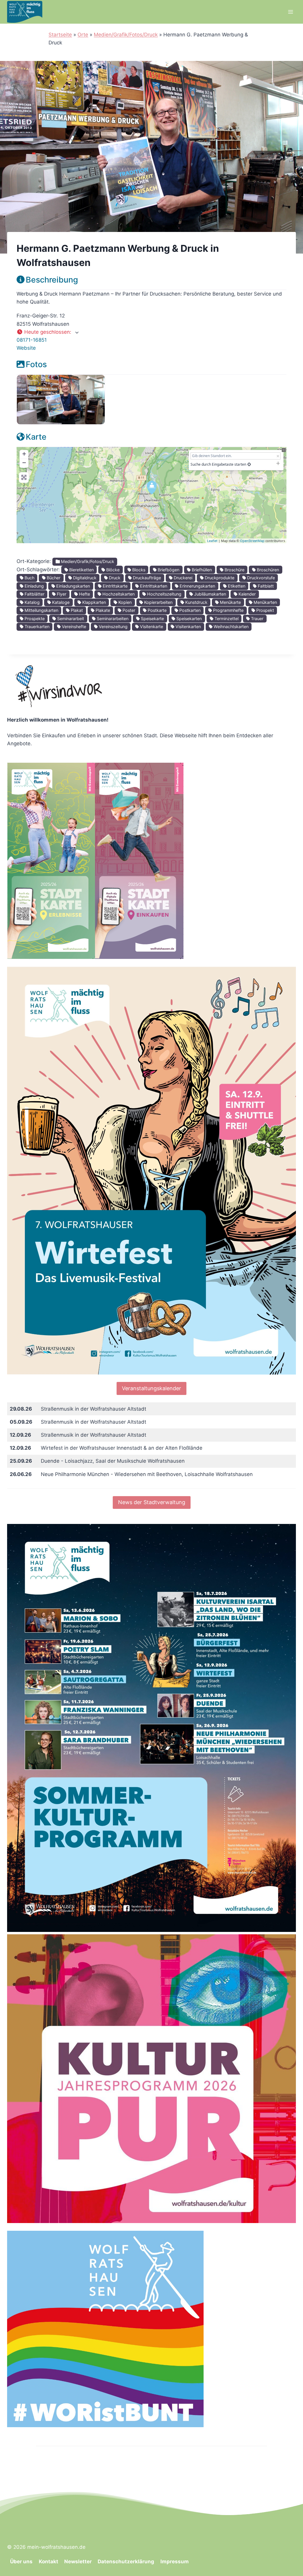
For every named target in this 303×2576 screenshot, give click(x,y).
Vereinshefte (73, 626)
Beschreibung (52, 280)
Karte (36, 437)
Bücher (53, 578)
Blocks (138, 570)
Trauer (257, 618)
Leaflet (212, 541)
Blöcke (112, 570)
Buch (29, 578)
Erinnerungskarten (197, 586)
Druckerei (182, 578)
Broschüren (267, 570)
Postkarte (157, 610)
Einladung (34, 586)
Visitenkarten (188, 626)
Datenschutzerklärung (126, 2562)
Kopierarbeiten (158, 602)
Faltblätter (34, 594)
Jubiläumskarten (209, 594)
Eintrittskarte (115, 586)
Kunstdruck (196, 602)
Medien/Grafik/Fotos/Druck (126, 35)
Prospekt (265, 610)
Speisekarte (152, 618)
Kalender (246, 594)
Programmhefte (228, 610)
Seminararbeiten (112, 618)
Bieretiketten (81, 570)
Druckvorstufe (260, 578)
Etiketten (236, 586)
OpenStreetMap (252, 541)
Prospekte (34, 618)
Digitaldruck (84, 578)
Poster (128, 610)
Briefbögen (168, 570)
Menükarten (265, 602)
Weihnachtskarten (231, 626)
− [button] (24, 463)
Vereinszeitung (113, 626)
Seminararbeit (70, 618)
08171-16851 (32, 340)
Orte (83, 35)
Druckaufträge (146, 578)
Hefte (84, 594)
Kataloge (60, 602)
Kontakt (49, 2562)
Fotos (36, 364)
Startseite (60, 35)
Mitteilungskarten (41, 610)
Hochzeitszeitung (164, 594)
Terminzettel (226, 618)
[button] (151, 332)
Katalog (32, 602)
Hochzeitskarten (118, 594)
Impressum (175, 2562)
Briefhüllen (201, 570)
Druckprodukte (219, 578)
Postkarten (189, 610)
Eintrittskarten (153, 586)
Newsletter (78, 2562)
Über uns (21, 2562)
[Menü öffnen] (290, 12)
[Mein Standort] (249, 464)
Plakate (102, 610)
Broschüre (234, 570)
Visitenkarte (151, 626)
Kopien (124, 602)
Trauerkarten (36, 626)
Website (26, 348)
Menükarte (230, 602)
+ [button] (24, 454)
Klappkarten (94, 602)
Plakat (76, 610)
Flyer (61, 594)
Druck (114, 578)
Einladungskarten (72, 586)
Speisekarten (188, 618)
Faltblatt (265, 586)
